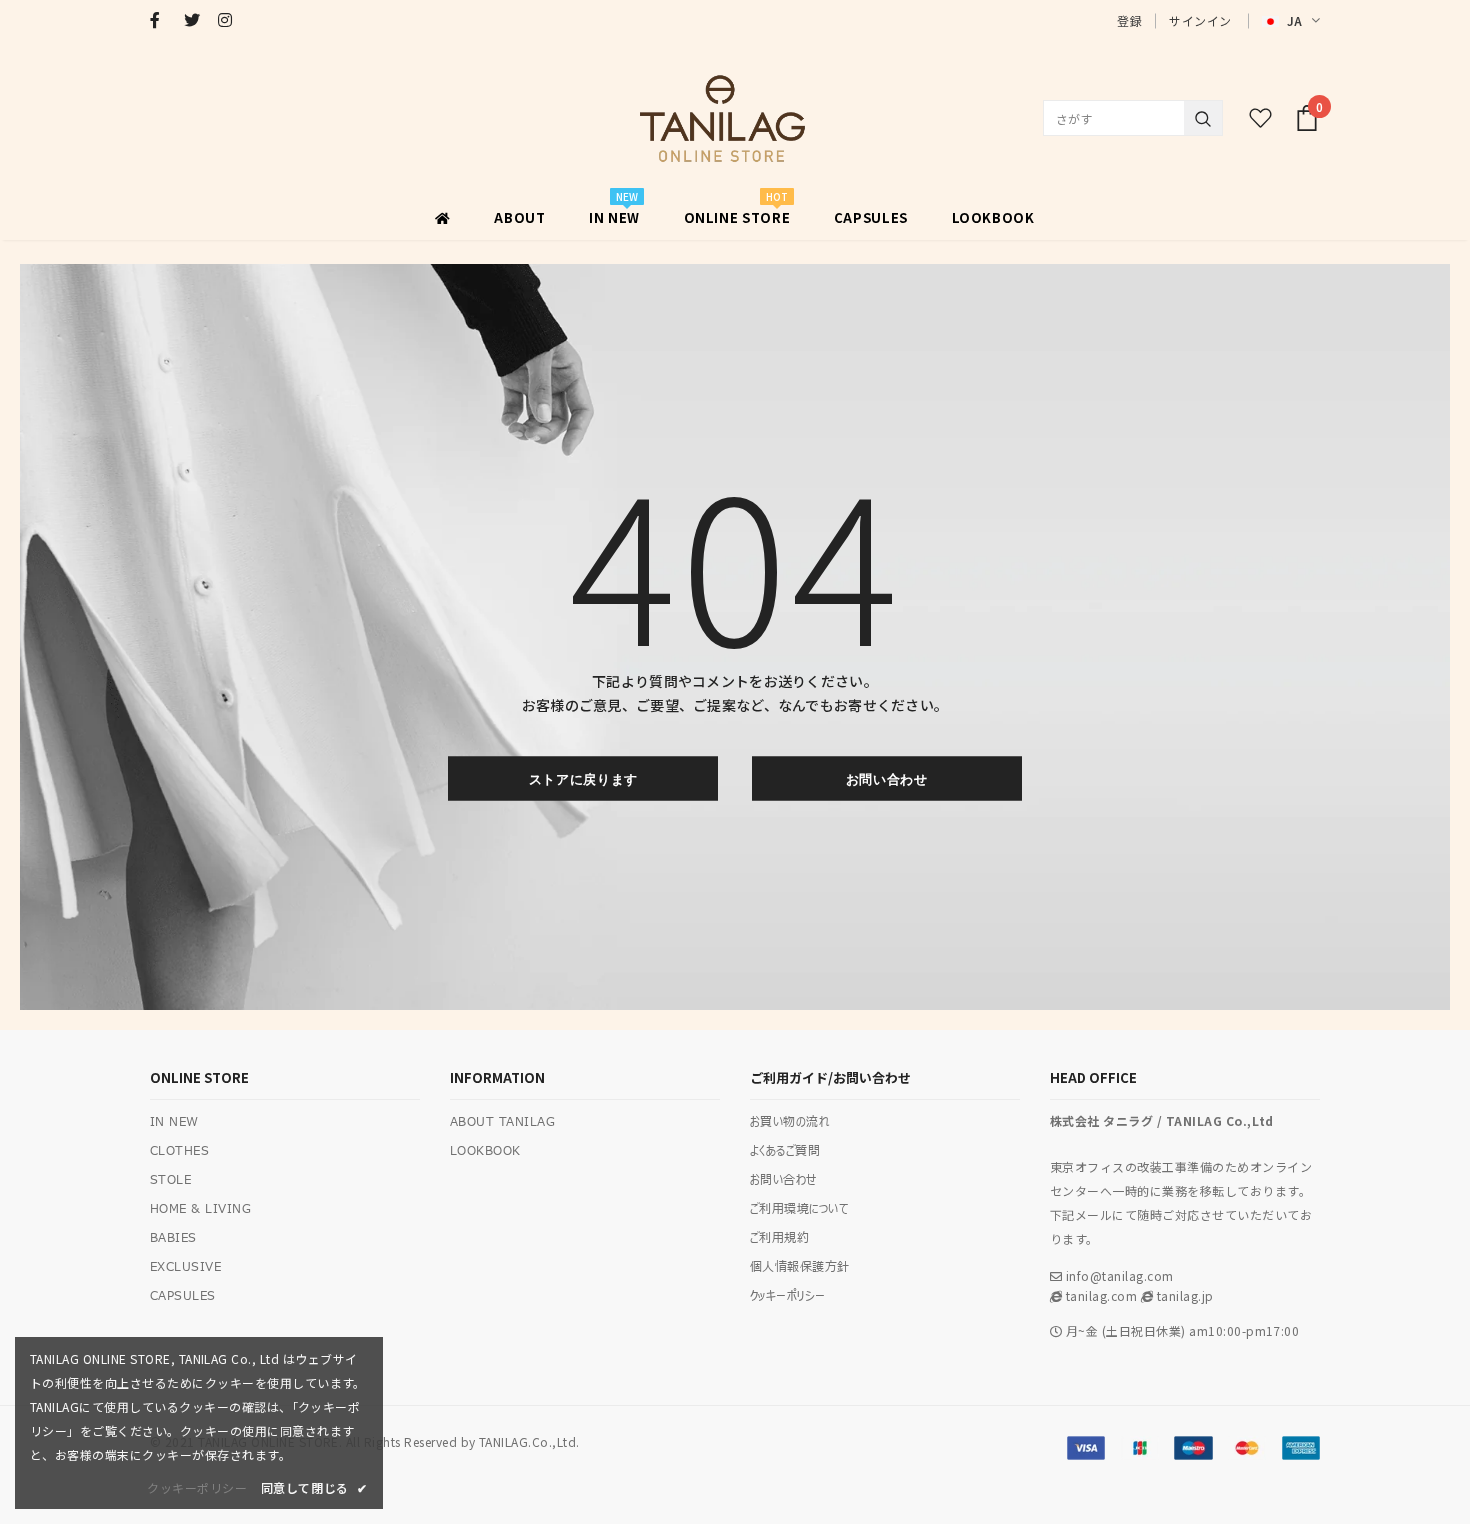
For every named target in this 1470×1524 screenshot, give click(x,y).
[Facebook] (162, 19)
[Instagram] (230, 19)
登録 (1129, 20)
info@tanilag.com (1120, 1275)
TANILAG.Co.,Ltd (527, 1441)
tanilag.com (1099, 1295)
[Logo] (721, 118)
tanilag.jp (1183, 1295)
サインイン (1200, 20)
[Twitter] (196, 19)
